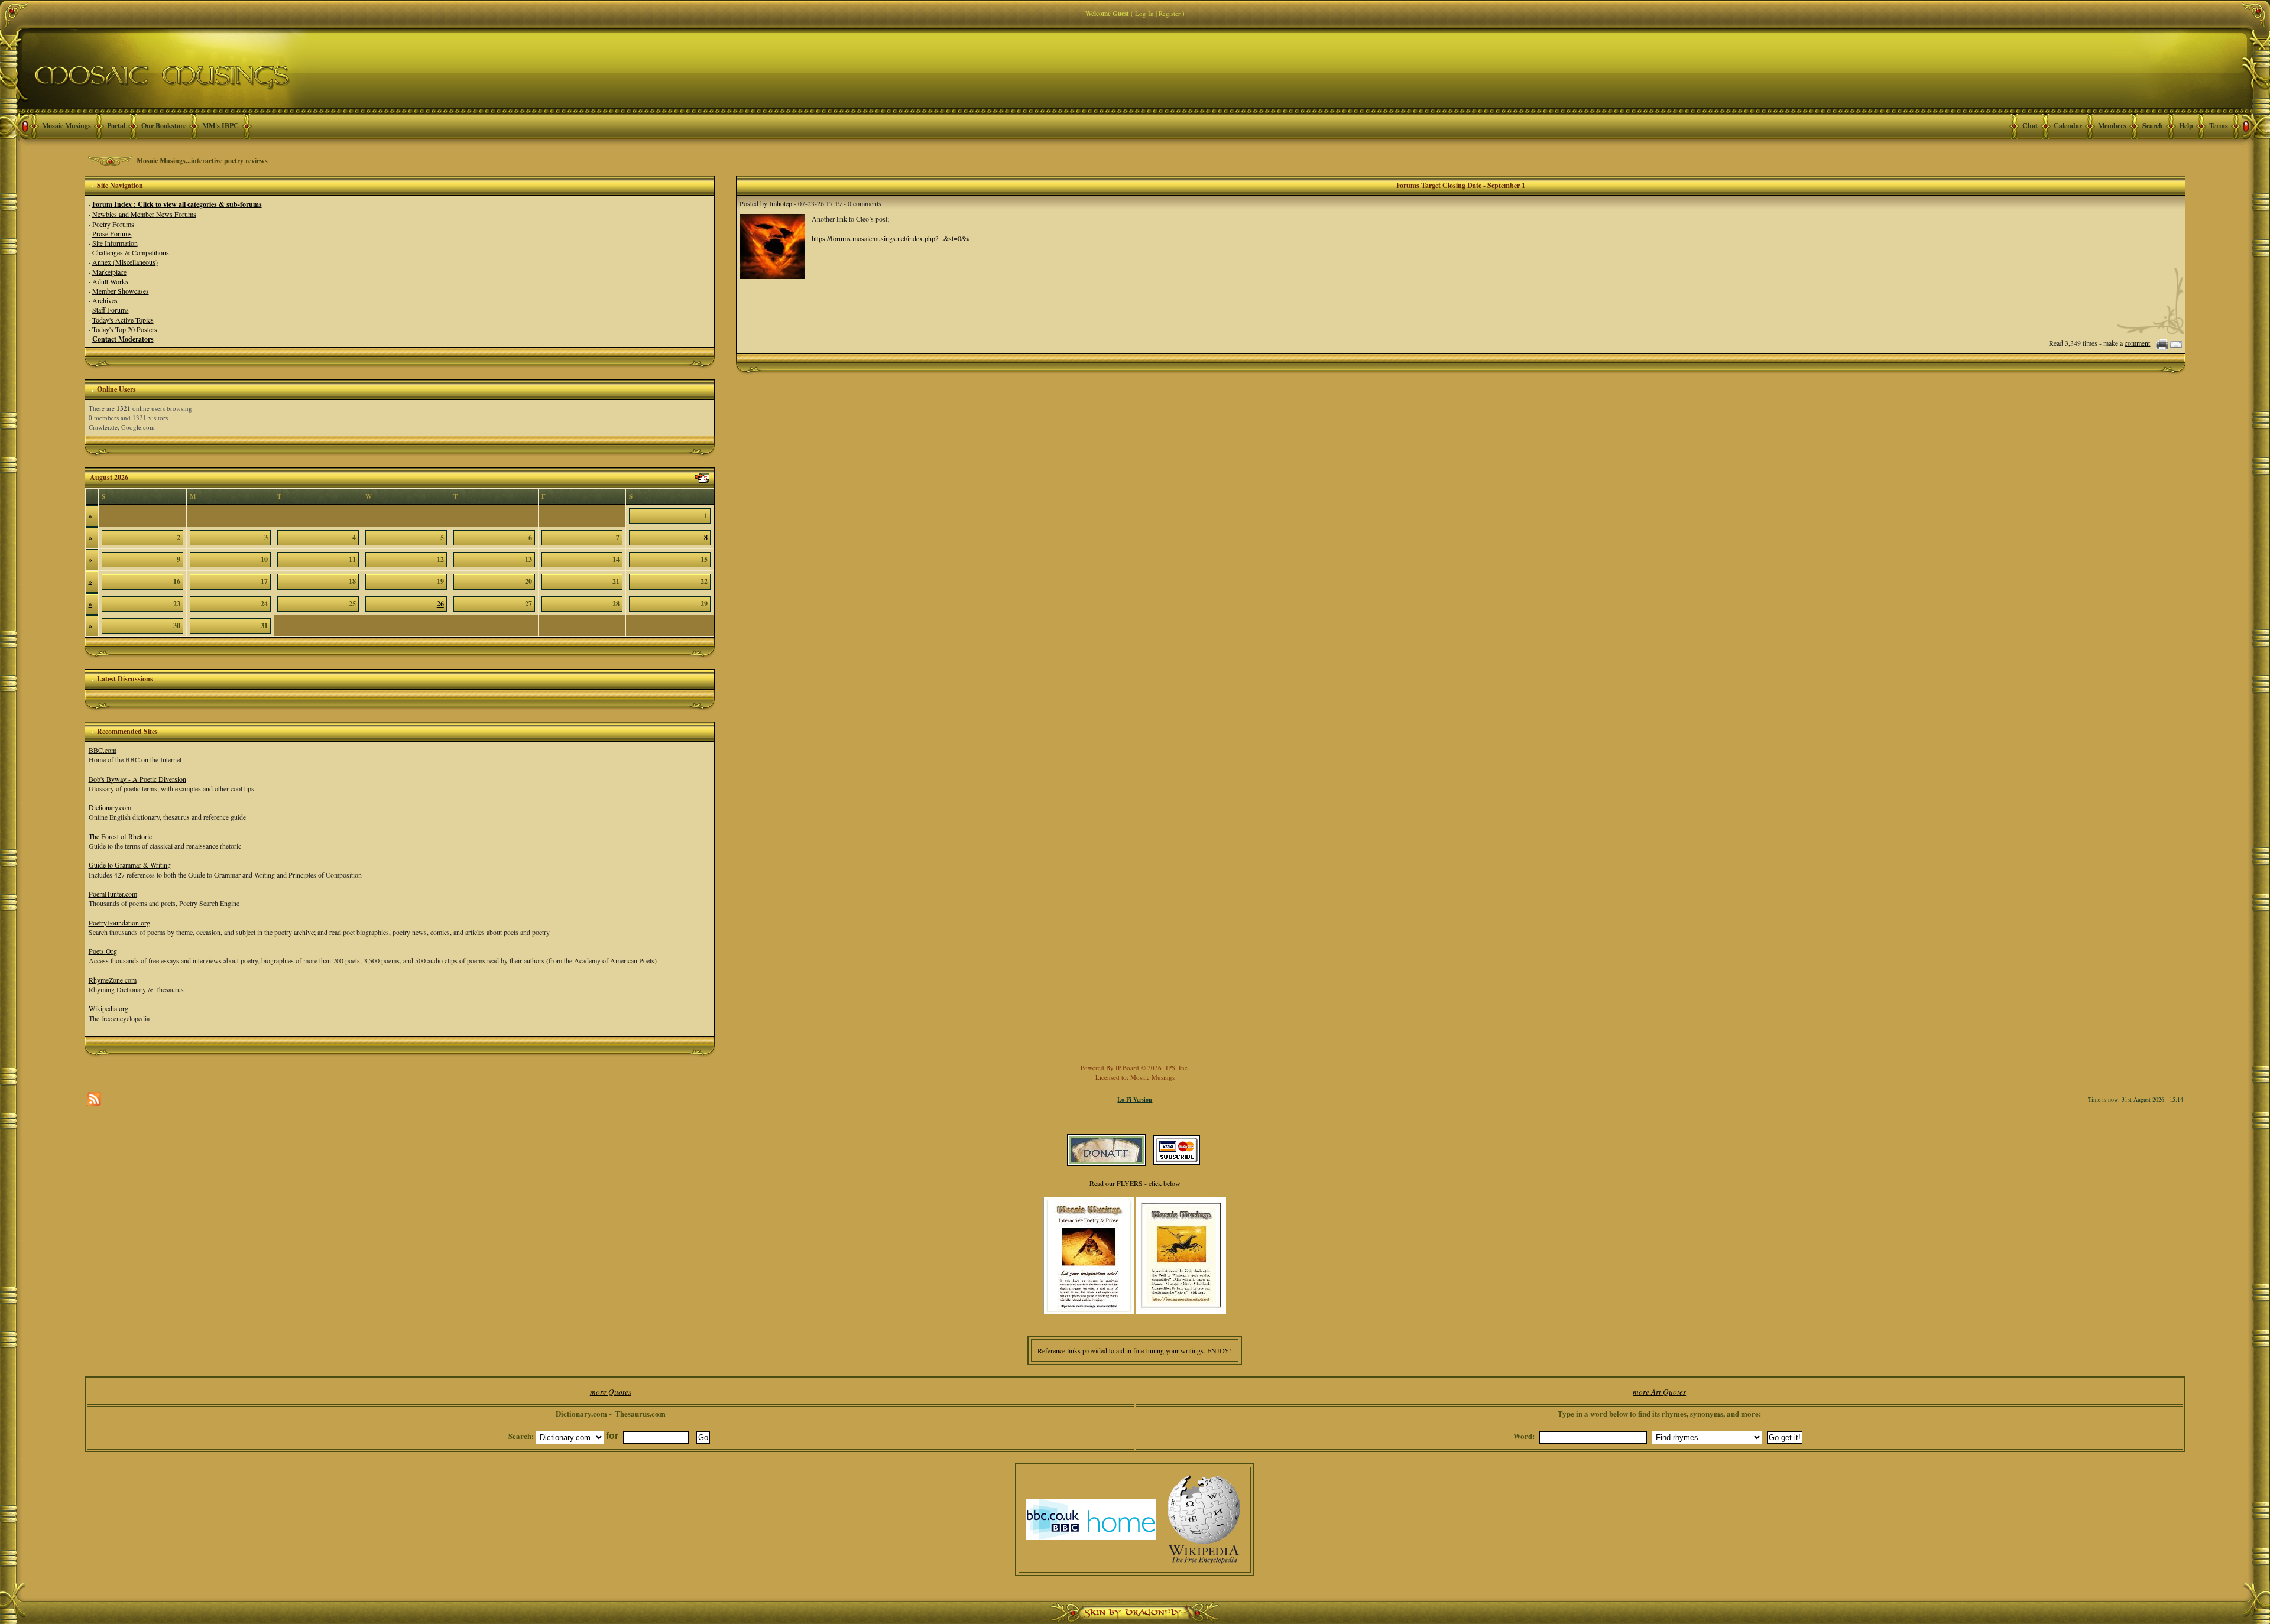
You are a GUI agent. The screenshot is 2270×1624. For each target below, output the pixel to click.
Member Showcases (121, 291)
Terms (2219, 126)
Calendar (2068, 126)
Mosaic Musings (67, 126)
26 (440, 604)
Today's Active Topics (123, 320)
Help (2186, 126)
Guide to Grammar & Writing (130, 865)
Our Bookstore (164, 126)
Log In (1144, 13)
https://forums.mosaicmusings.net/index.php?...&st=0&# (891, 238)
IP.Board (1127, 1068)
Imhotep (781, 203)
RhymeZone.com (113, 980)
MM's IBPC (220, 126)
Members (2112, 126)
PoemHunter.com (113, 894)
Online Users (116, 389)
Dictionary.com (110, 807)
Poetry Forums (113, 224)
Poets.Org (103, 951)
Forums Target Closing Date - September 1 (1461, 185)
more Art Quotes (1659, 1392)
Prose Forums (112, 233)
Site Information (115, 243)
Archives (105, 300)
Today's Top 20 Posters (125, 329)
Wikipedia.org (108, 1008)
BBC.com (103, 750)
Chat (2030, 126)
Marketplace (109, 272)
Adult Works (110, 281)
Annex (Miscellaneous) (125, 262)
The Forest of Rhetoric (120, 836)
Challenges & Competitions (131, 252)
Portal (116, 126)
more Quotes (611, 1392)
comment (2137, 343)
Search (2153, 126)
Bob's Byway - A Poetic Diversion (137, 779)
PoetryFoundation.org (119, 923)
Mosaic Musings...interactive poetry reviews (202, 160)
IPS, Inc (1177, 1068)
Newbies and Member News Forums (144, 214)
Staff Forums (111, 310)
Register (1170, 13)
